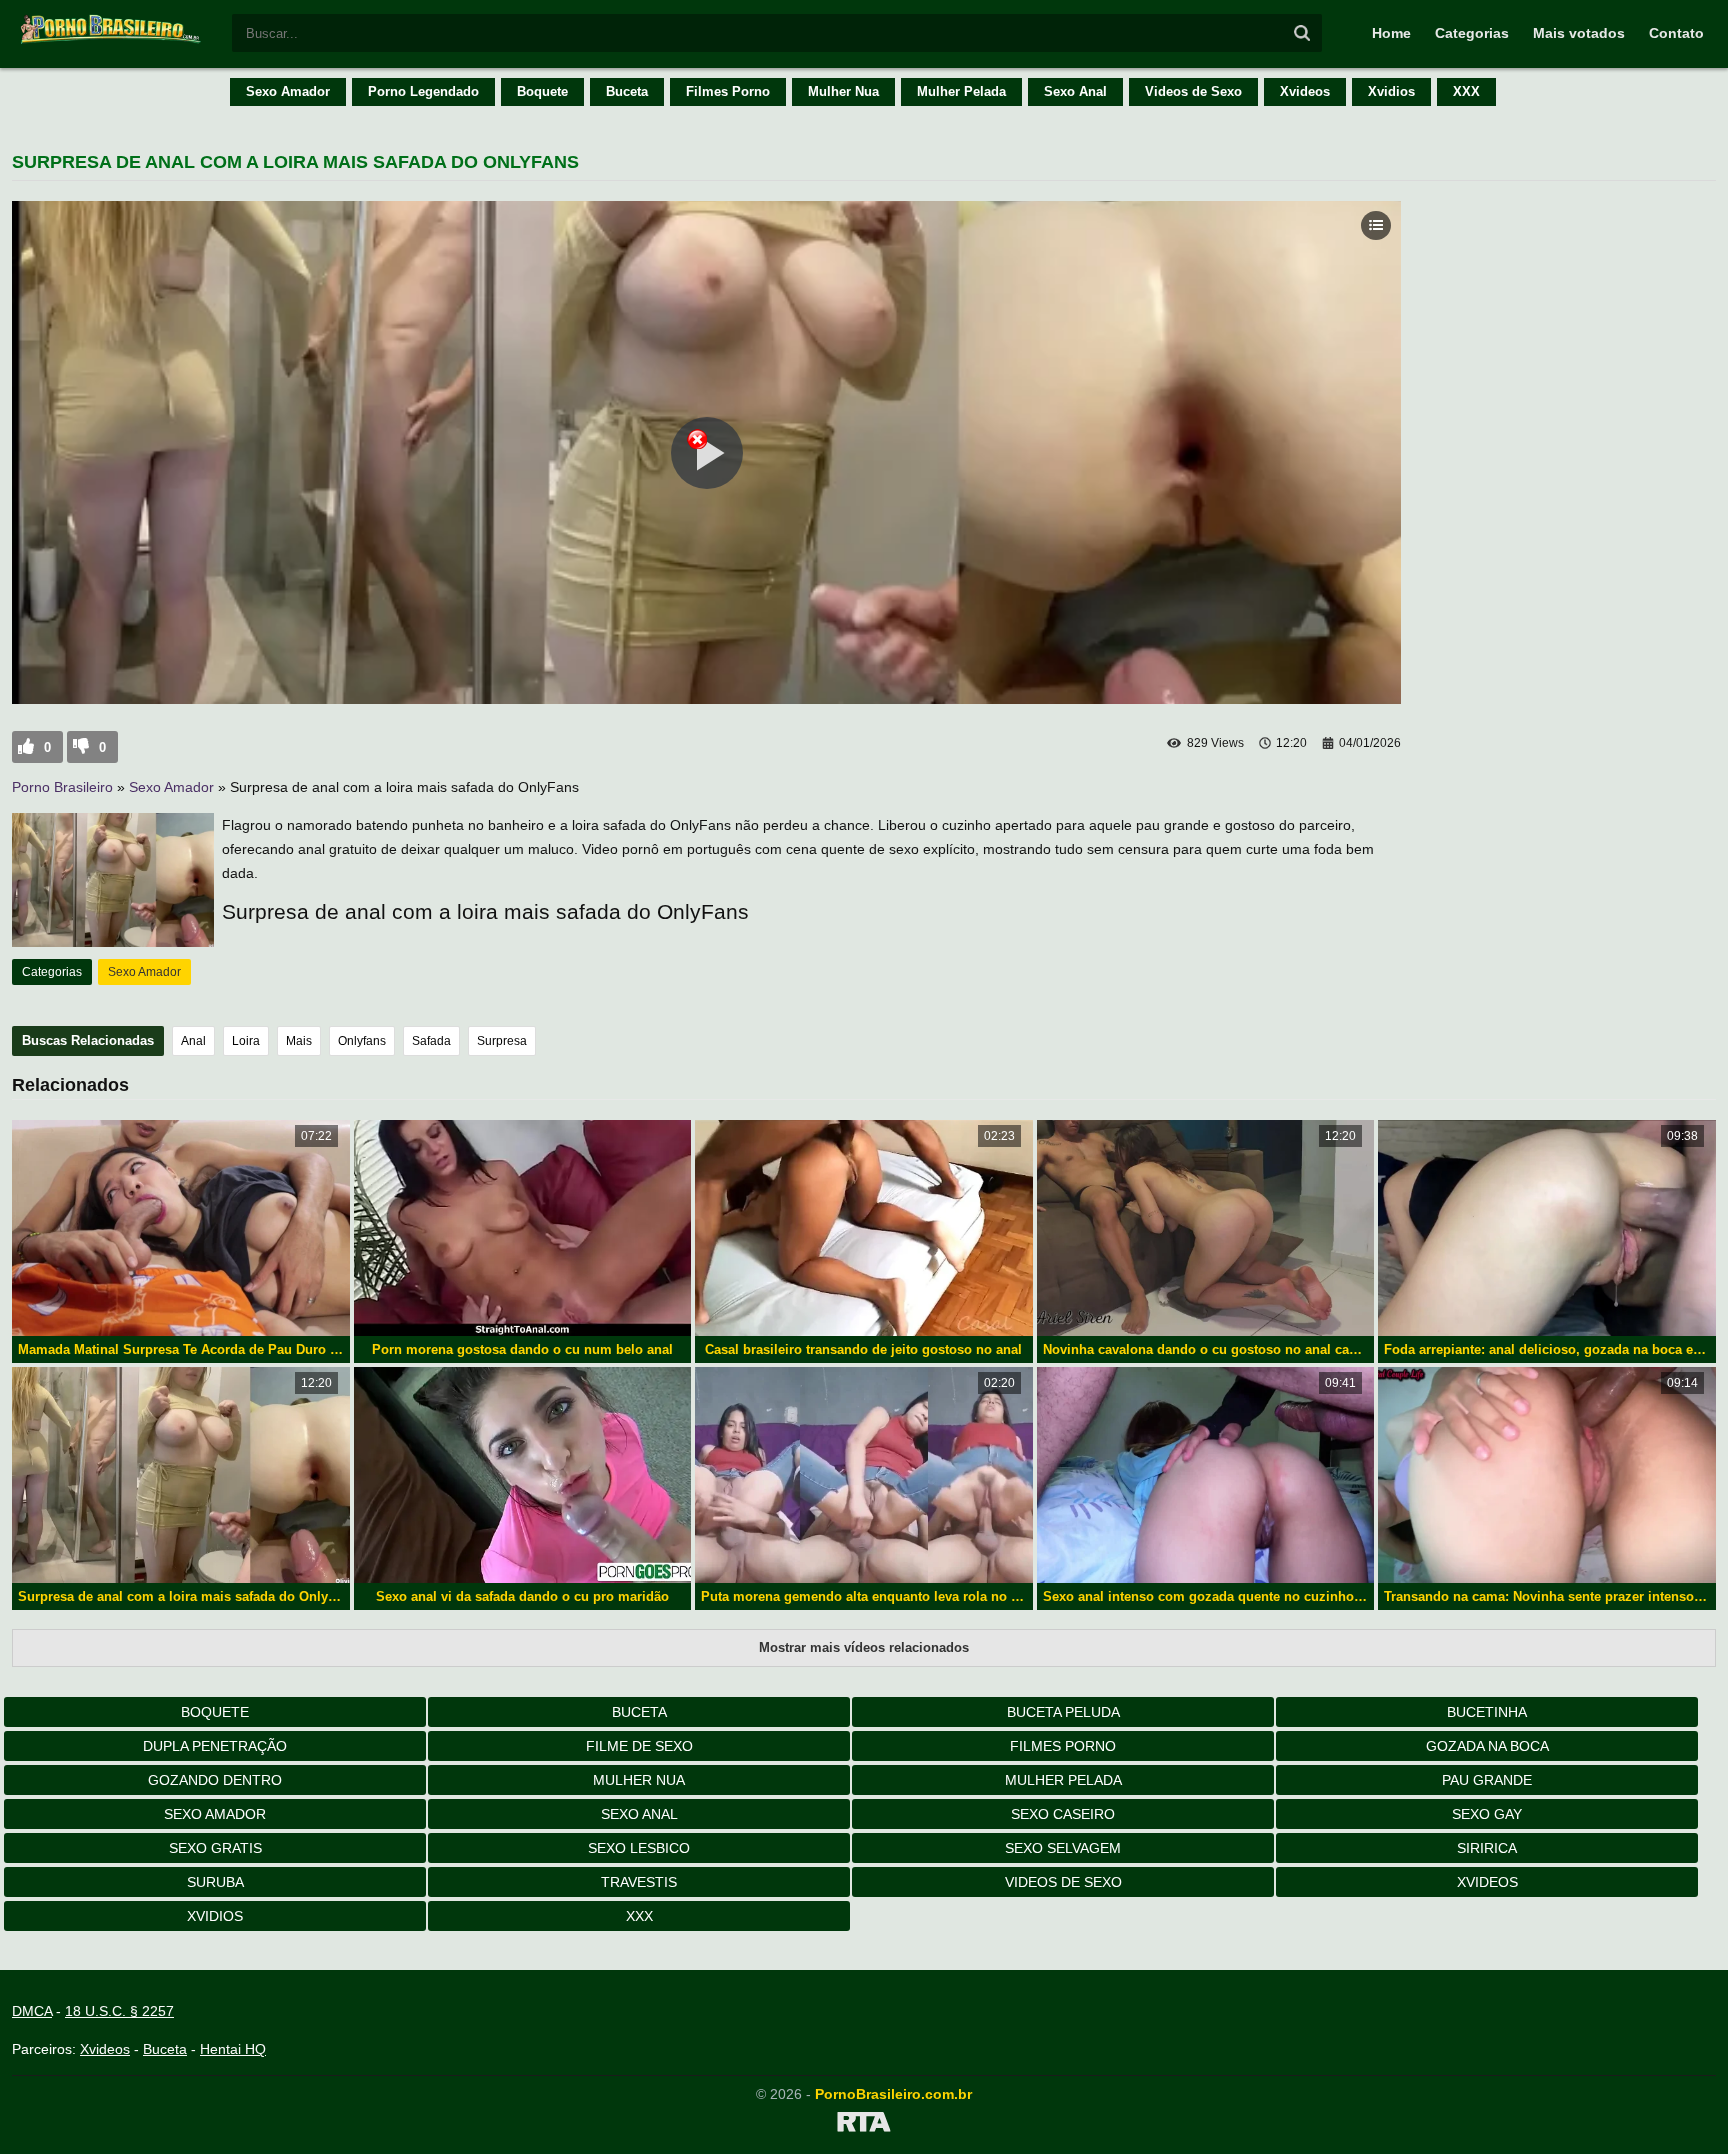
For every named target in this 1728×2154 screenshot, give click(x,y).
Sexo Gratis (215, 1848)
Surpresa (502, 1041)
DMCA (32, 2011)
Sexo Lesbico (639, 1848)
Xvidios (1391, 91)
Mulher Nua (843, 91)
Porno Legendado (423, 91)
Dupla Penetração (215, 1746)
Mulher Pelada (961, 91)
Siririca (1487, 1848)
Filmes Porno (728, 91)
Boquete (542, 91)
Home (1391, 33)
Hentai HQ (233, 2049)
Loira (246, 1041)
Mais (299, 1041)
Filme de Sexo (639, 1746)
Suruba (215, 1882)
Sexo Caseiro (1063, 1814)
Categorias (1472, 33)
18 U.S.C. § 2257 (119, 2011)
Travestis (639, 1882)
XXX (1466, 91)
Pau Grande (1487, 1780)
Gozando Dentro (215, 1780)
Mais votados (1579, 33)
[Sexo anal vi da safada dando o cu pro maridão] (523, 1475)
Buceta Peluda (1063, 1712)
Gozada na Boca (1487, 1746)
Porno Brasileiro (62, 787)
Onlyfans (362, 1041)
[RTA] (864, 2125)
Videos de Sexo (1193, 91)
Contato (1676, 33)
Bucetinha (1487, 1712)
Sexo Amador (288, 91)
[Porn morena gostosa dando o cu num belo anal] (523, 1228)
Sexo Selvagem (1063, 1848)
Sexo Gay (1487, 1814)
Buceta (627, 91)
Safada (431, 1041)
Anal (193, 1041)
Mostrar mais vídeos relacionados (864, 1647)
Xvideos (1305, 91)
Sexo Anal (1075, 91)
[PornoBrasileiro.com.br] (112, 42)
